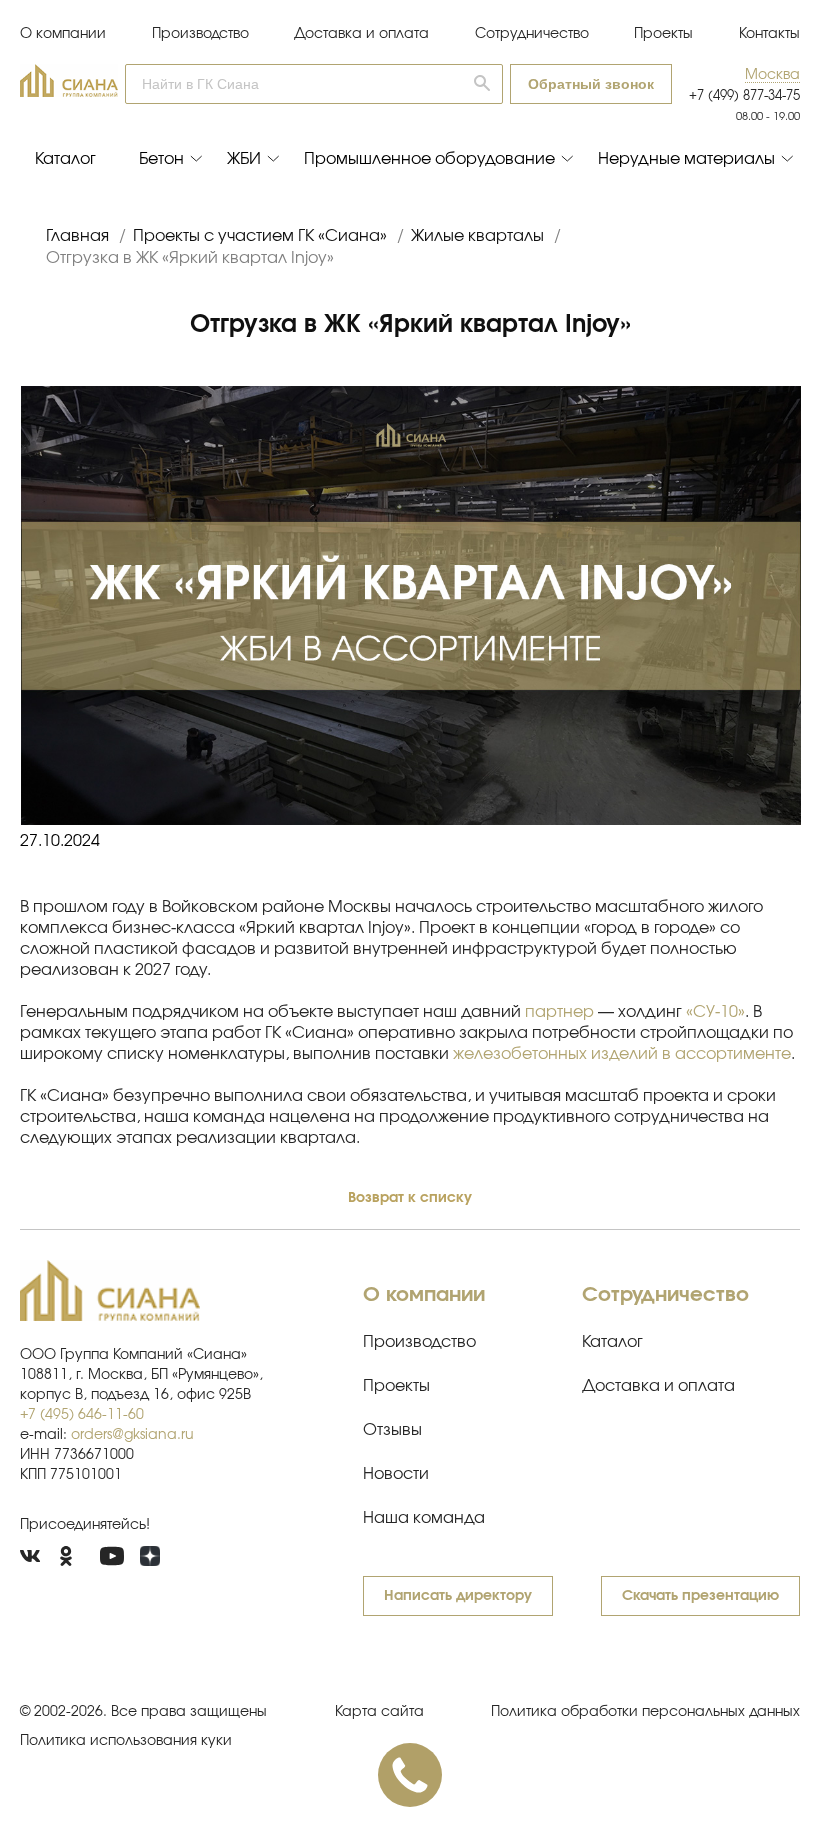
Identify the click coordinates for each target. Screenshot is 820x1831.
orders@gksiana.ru (132, 1435)
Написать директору (458, 1596)
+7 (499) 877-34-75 (744, 96)
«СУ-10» (715, 1012)
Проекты (663, 34)
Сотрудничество (532, 34)
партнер (559, 1012)
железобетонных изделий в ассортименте (622, 1054)
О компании (63, 34)
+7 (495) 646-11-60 (82, 1415)
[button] (772, 75)
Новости (396, 1474)
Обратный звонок (591, 84)
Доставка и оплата (361, 34)
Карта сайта (379, 1712)
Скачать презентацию (700, 1596)
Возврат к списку (410, 1198)
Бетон (161, 159)
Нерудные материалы (686, 159)
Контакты (769, 34)
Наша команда (424, 1518)
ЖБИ (244, 159)
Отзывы (392, 1430)
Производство (200, 34)
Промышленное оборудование (429, 159)
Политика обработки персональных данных (645, 1712)
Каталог (65, 159)
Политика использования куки (126, 1741)
